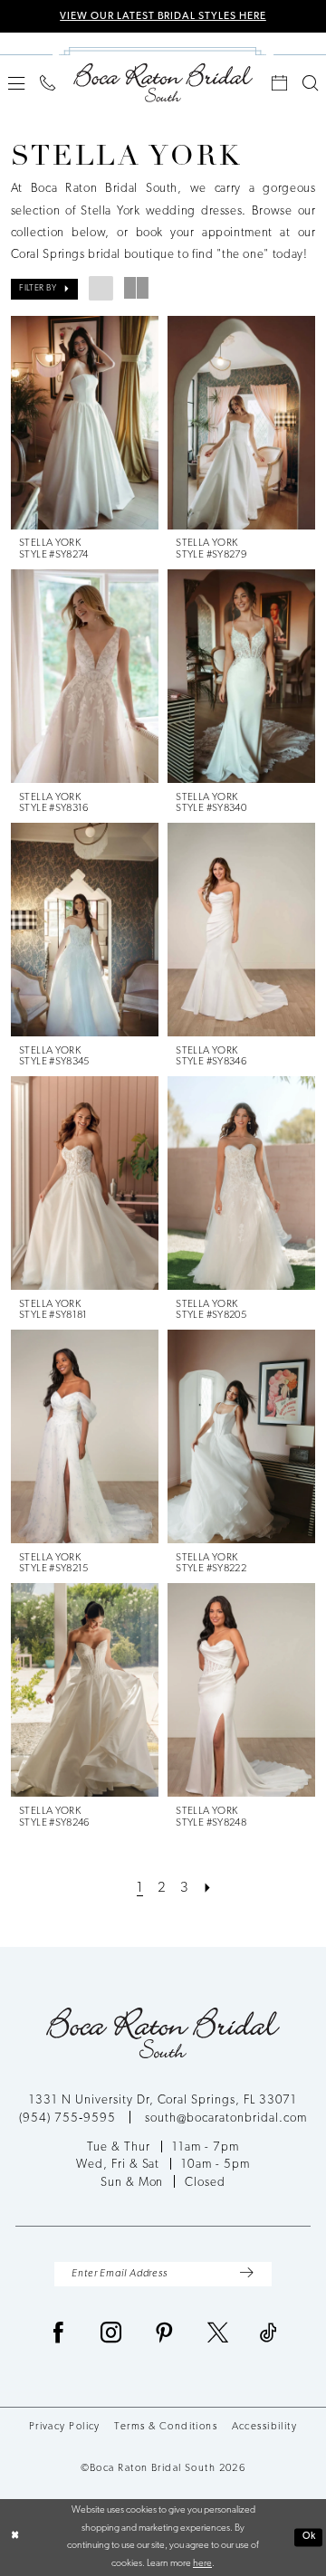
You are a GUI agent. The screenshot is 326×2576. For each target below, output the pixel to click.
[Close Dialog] (15, 2537)
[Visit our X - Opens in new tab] (218, 2334)
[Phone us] (47, 83)
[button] (16, 83)
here (202, 2564)
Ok (310, 2537)
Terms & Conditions (166, 2427)
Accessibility (265, 2427)
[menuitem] (16, 83)
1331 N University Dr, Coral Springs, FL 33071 (163, 2100)
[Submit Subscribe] (246, 2275)
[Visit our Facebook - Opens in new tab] (59, 2334)
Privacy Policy (65, 2427)
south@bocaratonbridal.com (226, 2118)
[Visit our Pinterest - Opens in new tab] (165, 2334)
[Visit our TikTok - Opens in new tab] (269, 2334)
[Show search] (311, 83)
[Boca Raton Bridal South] (163, 82)
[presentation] (85, 423)
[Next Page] (207, 1888)
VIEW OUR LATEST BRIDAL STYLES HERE (163, 16)
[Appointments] (280, 83)
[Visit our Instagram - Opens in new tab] (111, 2334)
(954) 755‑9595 (69, 2118)
